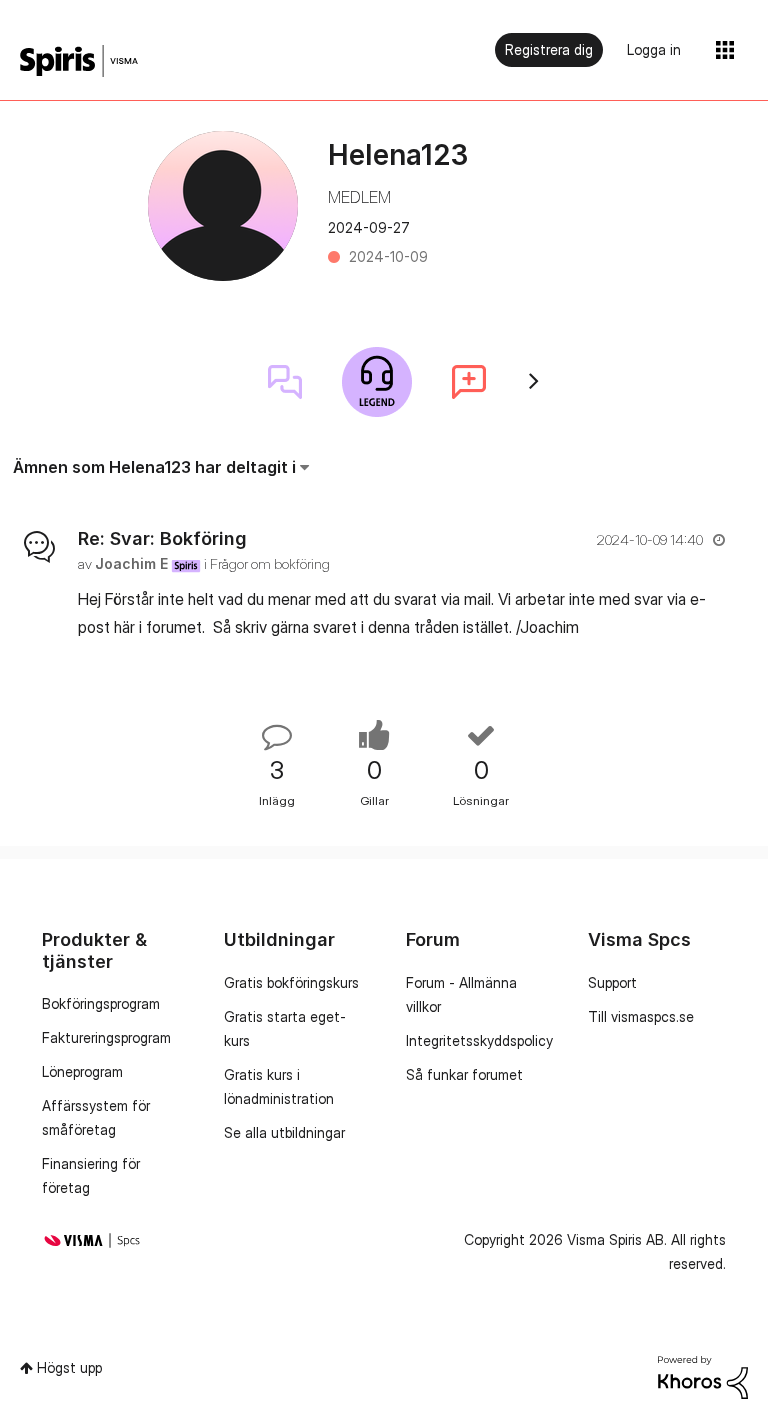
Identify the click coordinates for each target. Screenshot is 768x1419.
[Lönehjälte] (377, 382)
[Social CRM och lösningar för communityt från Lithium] (703, 1375)
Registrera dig (549, 49)
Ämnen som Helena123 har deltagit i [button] (154, 467)
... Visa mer (691, 627)
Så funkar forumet (464, 1074)
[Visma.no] (79, 61)
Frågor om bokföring (270, 563)
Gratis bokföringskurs (291, 982)
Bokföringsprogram (101, 1003)
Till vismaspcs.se (641, 1016)
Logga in (654, 49)
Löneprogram (82, 1071)
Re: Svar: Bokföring (162, 538)
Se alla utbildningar (284, 1132)
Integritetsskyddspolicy (479, 1040)
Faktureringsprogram (106, 1037)
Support (612, 982)
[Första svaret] (285, 382)
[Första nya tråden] (469, 382)
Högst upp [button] (69, 1367)
